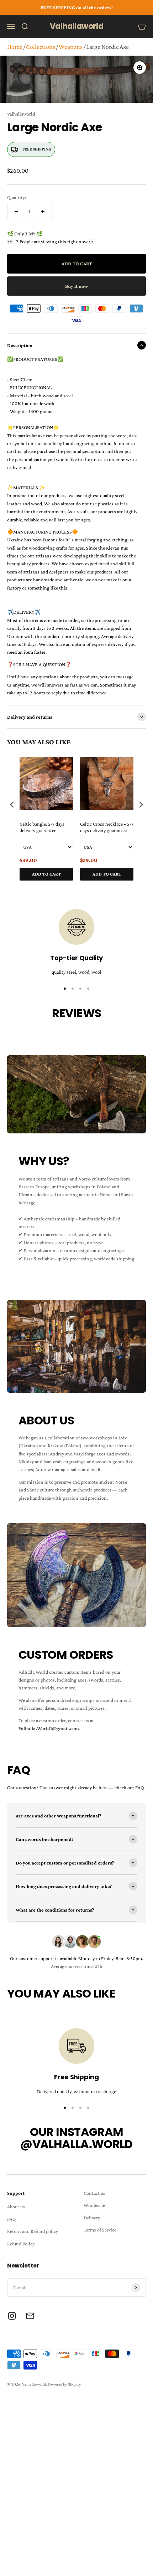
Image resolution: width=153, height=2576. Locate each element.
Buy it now (76, 286)
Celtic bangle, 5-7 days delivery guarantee (42, 827)
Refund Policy (21, 2244)
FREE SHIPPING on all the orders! (77, 7)
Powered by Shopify (64, 2384)
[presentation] (12, 805)
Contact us (94, 2193)
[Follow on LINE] (30, 2316)
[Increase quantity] (43, 211)
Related (139, 888)
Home (15, 47)
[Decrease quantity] (16, 211)
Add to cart (46, 874)
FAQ (11, 2219)
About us (16, 2207)
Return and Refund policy (33, 2231)
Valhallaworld (21, 114)
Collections (41, 47)
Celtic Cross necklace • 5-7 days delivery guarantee (107, 827)
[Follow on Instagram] (12, 2316)
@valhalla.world (76, 2144)
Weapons (71, 47)
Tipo (127, 888)
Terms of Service (100, 2230)
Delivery (92, 2218)
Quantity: (17, 197)
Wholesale (94, 2205)
